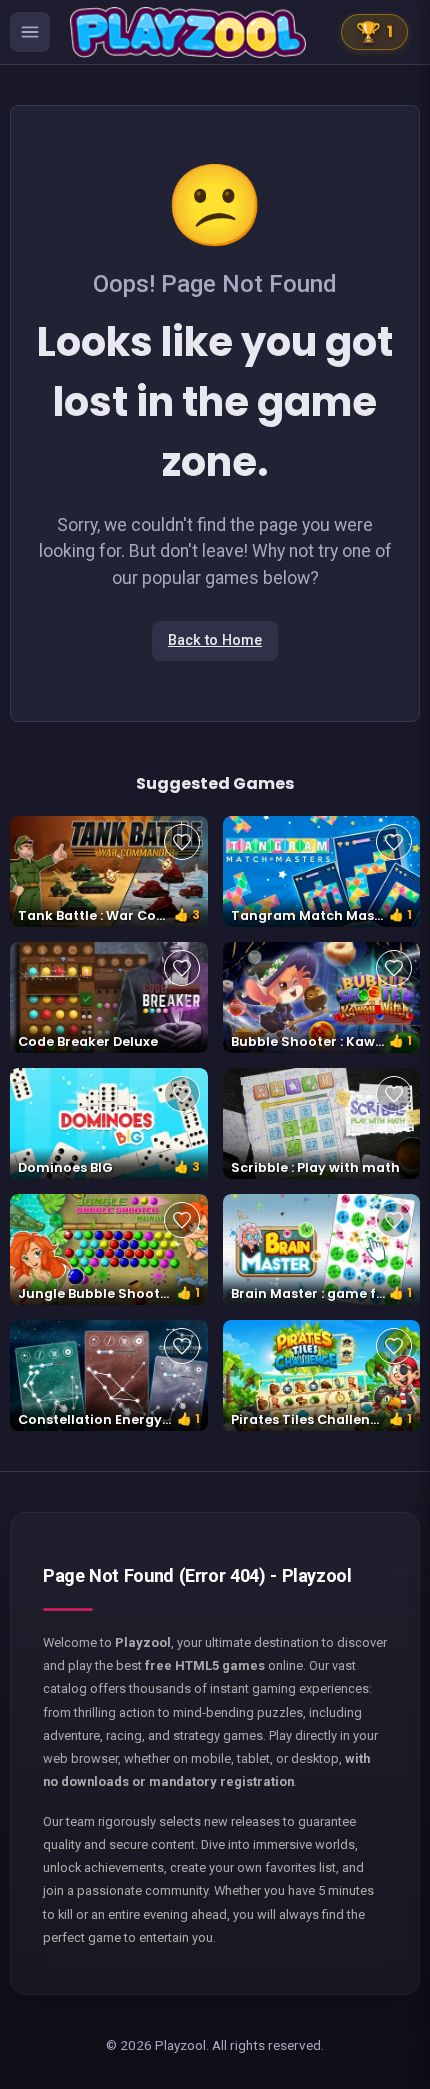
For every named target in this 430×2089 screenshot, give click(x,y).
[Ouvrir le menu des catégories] (30, 32)
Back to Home (215, 640)
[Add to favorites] (182, 842)
